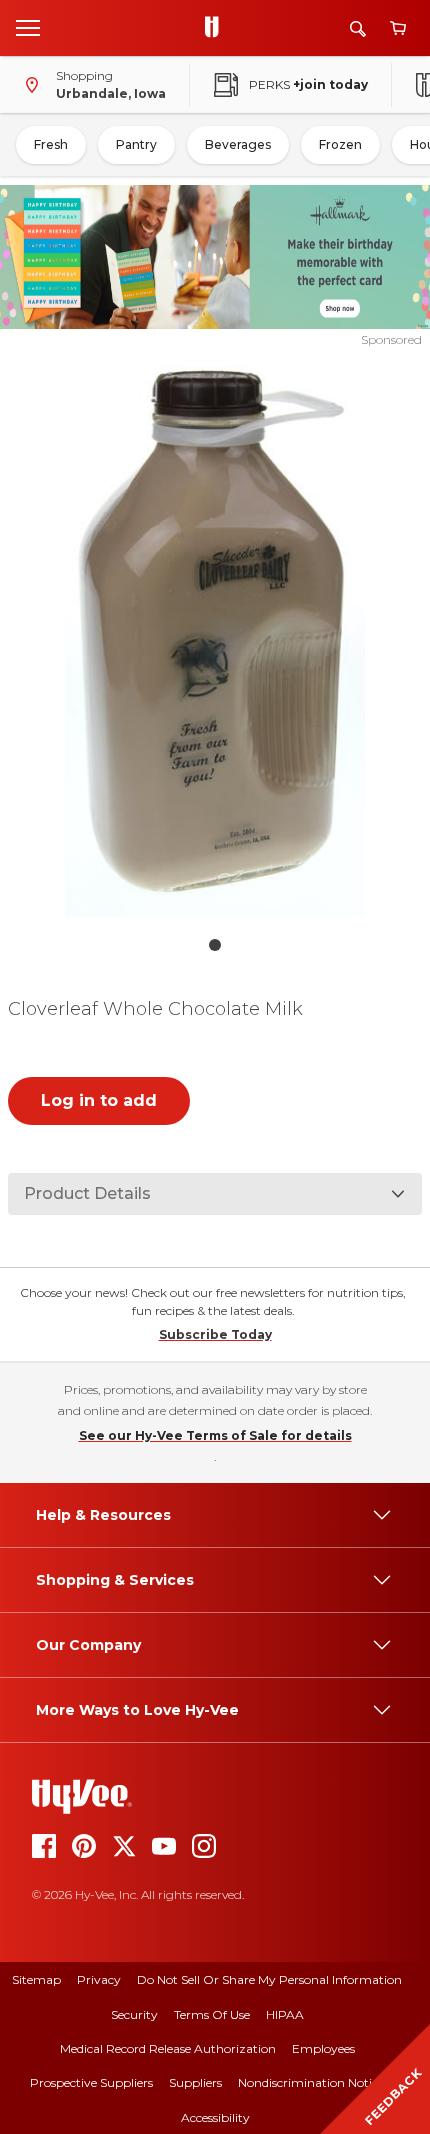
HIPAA (285, 2014)
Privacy (99, 1979)
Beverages (238, 144)
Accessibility (215, 2117)
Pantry (136, 144)
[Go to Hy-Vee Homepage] (217, 28)
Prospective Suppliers (91, 2082)
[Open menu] (28, 27)
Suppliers (195, 2082)
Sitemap (36, 1979)
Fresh (51, 144)
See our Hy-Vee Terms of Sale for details (215, 1435)
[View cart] (398, 28)
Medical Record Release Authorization (168, 2048)
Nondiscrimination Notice (311, 2082)
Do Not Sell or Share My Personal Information (269, 1979)
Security (134, 2014)
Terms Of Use (212, 2014)
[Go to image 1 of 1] (215, 945)
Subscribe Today (215, 1334)
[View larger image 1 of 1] (215, 637)
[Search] (358, 28)
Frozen (340, 144)
